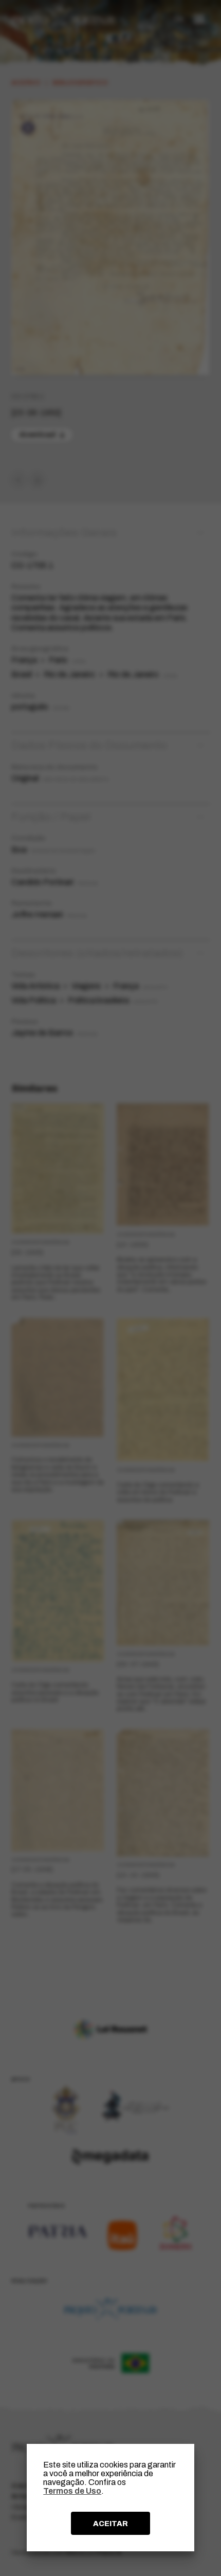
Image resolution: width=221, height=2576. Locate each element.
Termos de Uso (72, 2491)
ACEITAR (110, 2524)
